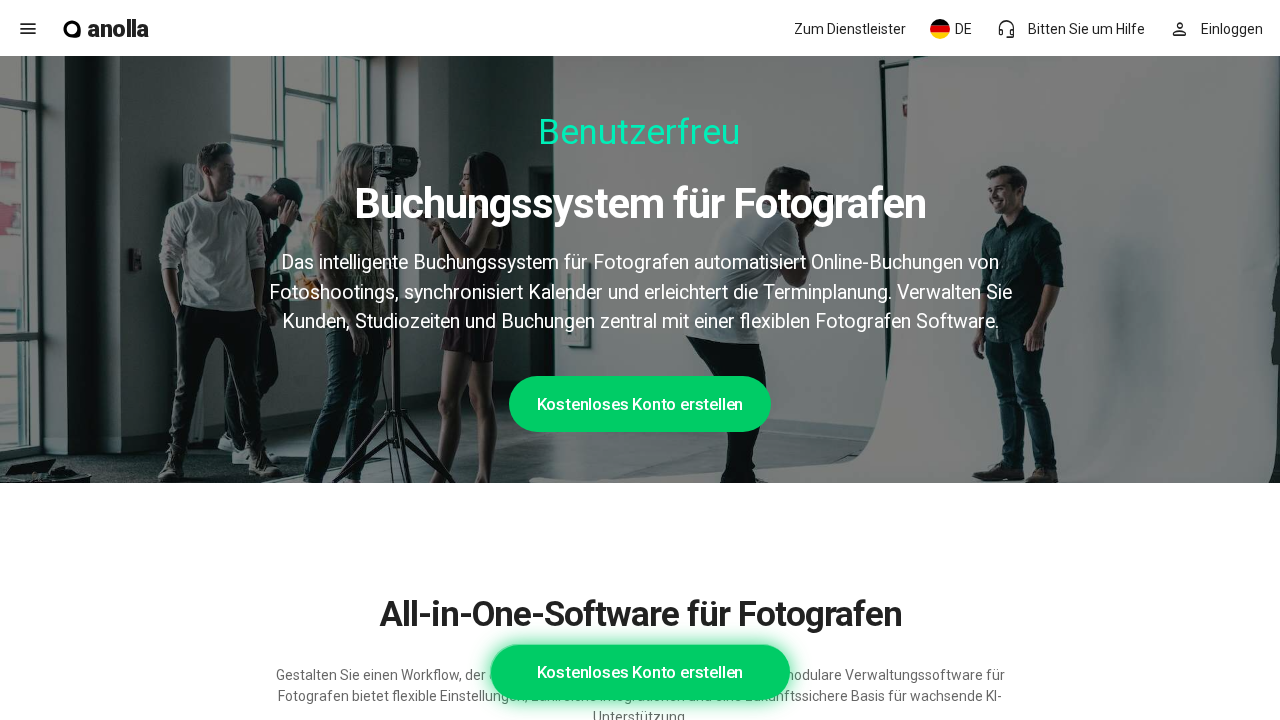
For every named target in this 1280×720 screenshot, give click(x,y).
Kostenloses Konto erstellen (640, 404)
